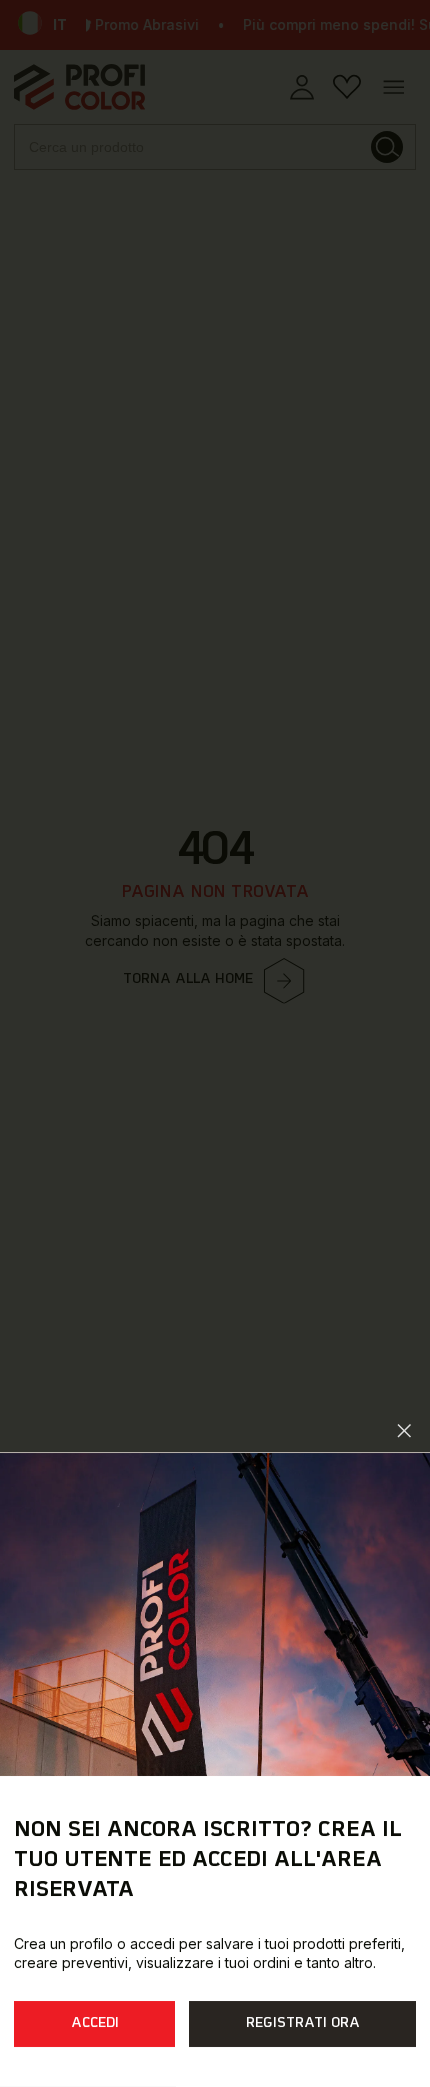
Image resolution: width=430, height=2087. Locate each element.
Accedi (95, 2023)
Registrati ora (303, 2023)
